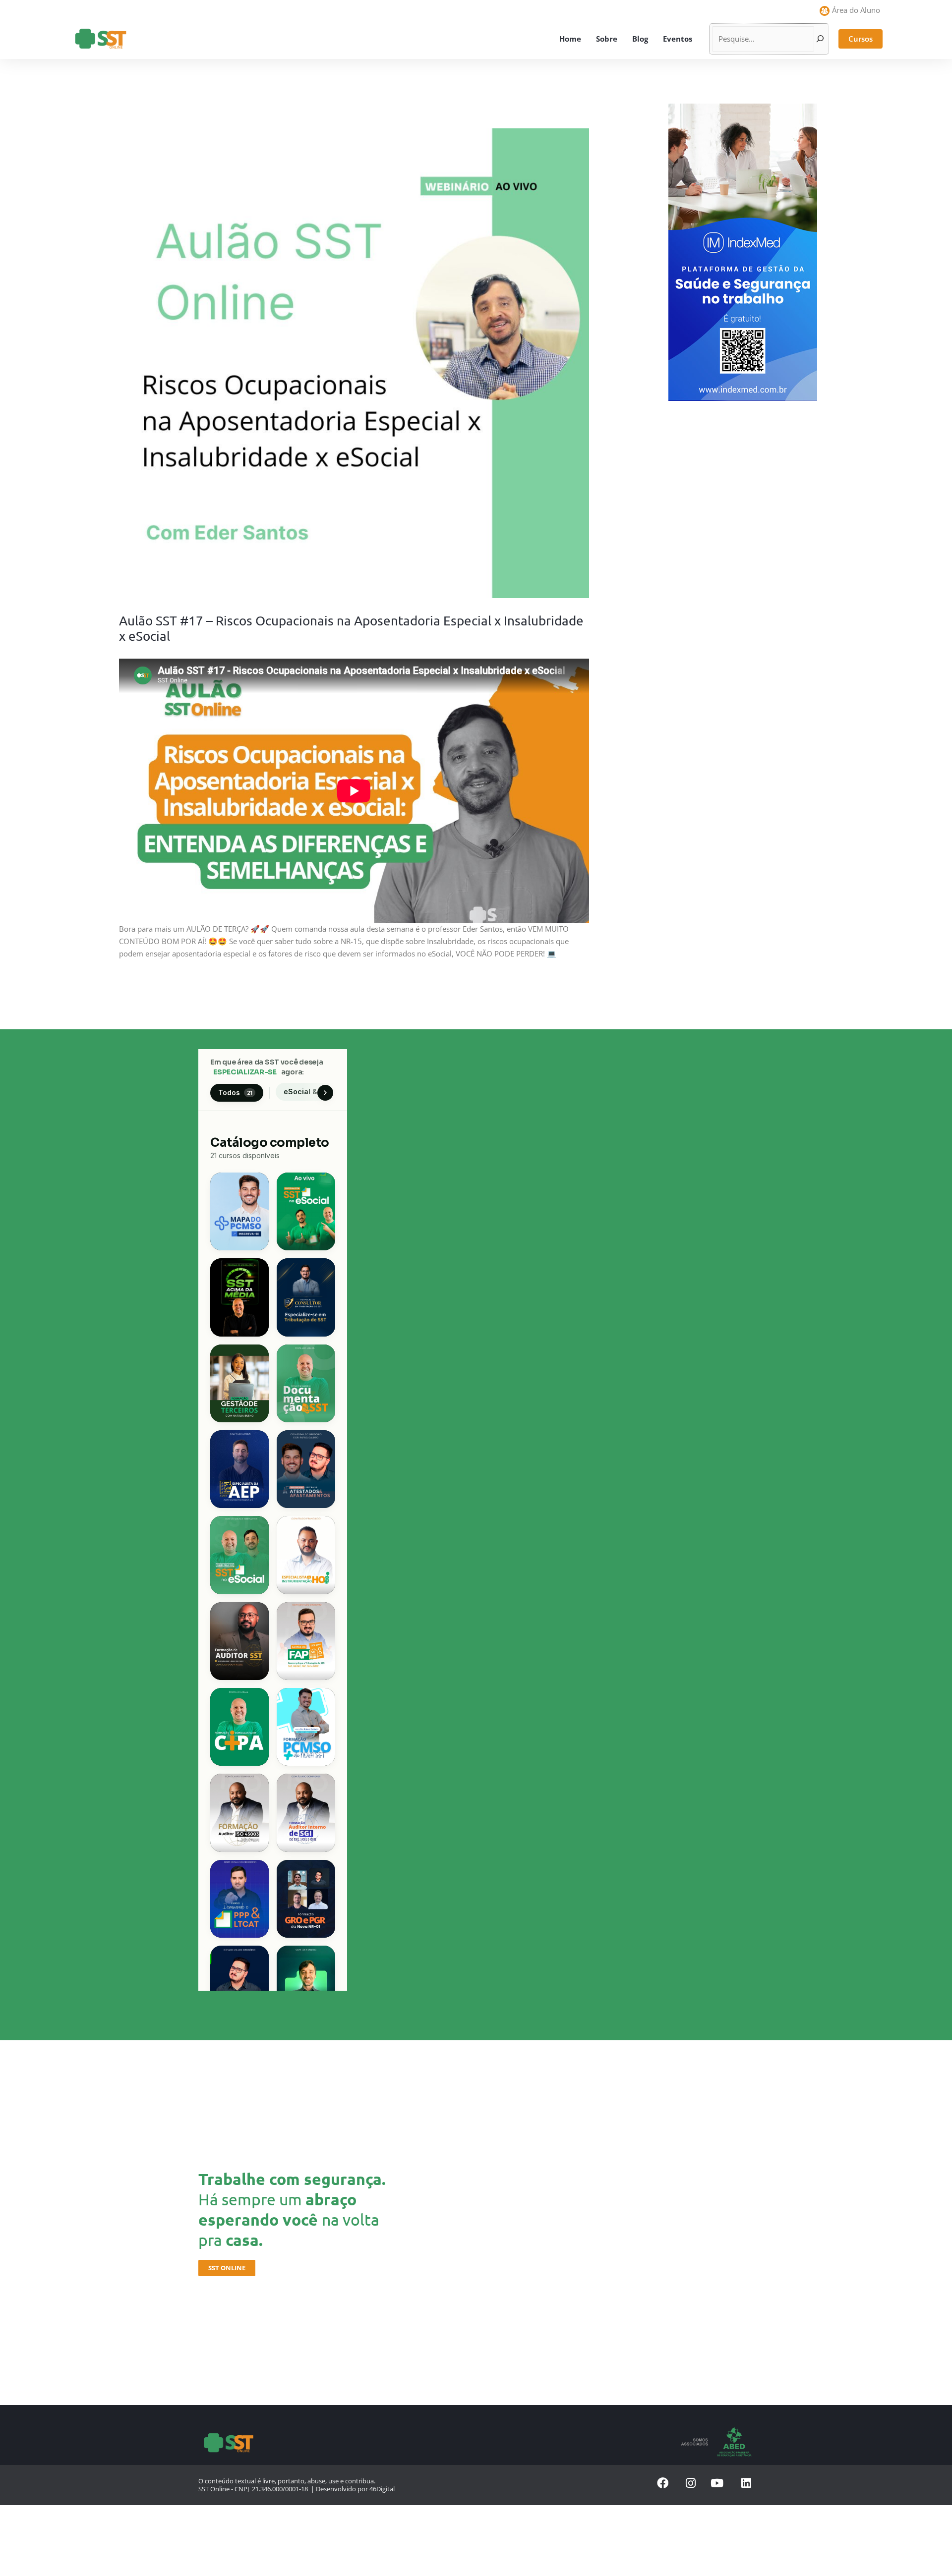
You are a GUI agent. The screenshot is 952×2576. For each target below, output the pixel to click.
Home (570, 39)
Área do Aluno (856, 10)
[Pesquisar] (820, 39)
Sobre (607, 39)
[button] (861, 39)
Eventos (678, 39)
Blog (640, 39)
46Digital (382, 2489)
